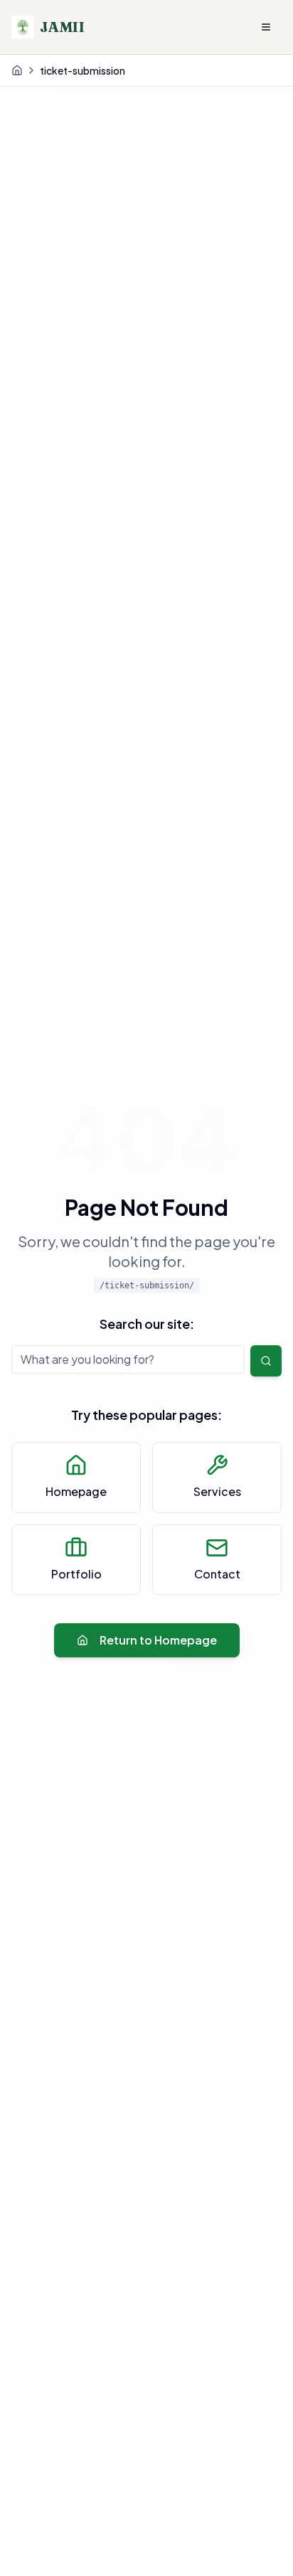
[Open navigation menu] (266, 27)
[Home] (17, 70)
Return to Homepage (158, 1640)
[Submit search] (266, 1361)
